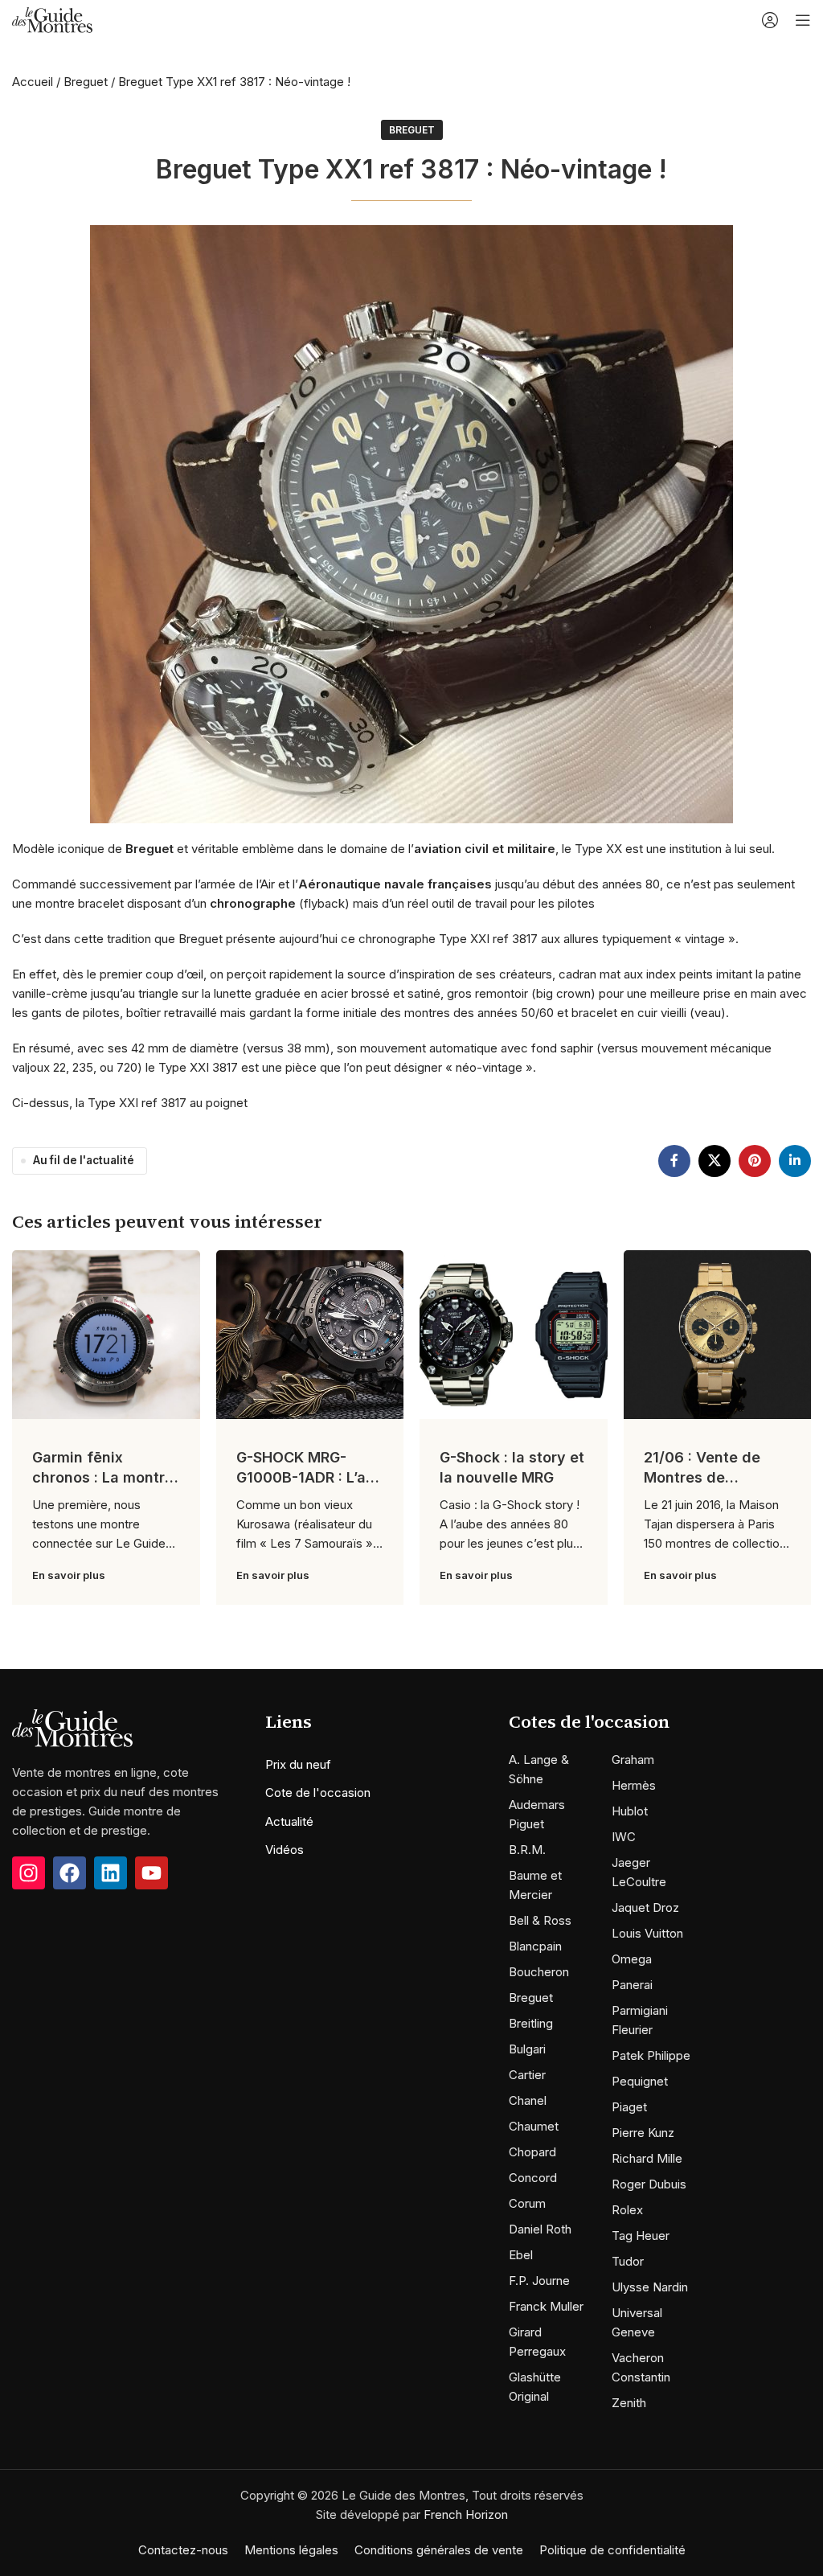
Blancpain (535, 1946)
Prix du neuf (298, 1764)
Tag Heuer (641, 2236)
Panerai (632, 1985)
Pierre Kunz (643, 2133)
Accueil (33, 82)
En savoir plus (69, 1575)
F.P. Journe (539, 2281)
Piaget (629, 2107)
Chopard (532, 2152)
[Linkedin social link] (795, 1161)
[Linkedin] (111, 1873)
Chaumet (534, 2126)
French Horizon (466, 2514)
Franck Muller (546, 2306)
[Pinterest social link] (755, 1161)
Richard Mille (647, 2158)
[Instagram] (29, 1873)
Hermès (634, 1785)
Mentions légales (291, 2550)
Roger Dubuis (649, 2184)
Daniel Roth (540, 2229)
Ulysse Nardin (650, 2287)
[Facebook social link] (674, 1161)
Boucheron (539, 1972)
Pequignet (640, 2081)
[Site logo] (52, 19)
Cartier (527, 2075)
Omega (632, 1959)
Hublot (630, 1811)
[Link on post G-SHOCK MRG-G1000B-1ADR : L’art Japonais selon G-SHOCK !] (310, 1335)
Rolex (627, 2210)
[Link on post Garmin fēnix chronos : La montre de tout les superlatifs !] (106, 1335)
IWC (624, 1837)
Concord (533, 2178)
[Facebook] (70, 1873)
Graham (633, 1760)
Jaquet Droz (645, 1907)
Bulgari (527, 2049)
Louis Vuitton (647, 1933)
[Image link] (72, 1727)
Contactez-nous (183, 2550)
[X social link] (714, 1161)
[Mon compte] (770, 20)
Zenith (629, 2403)
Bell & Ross (540, 1920)
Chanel (528, 2100)
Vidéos (285, 1850)
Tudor (628, 2261)
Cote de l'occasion (318, 1793)
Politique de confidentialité (612, 2550)
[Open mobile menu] (803, 20)
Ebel (521, 2255)
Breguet (86, 82)
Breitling (531, 2023)
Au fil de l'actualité (84, 1160)
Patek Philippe (651, 2055)
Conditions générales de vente (439, 2550)
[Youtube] (151, 1873)
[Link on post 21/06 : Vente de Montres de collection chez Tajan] (718, 1335)
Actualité (289, 1821)
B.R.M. (527, 1850)
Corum (527, 2203)
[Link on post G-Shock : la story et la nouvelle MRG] (514, 1335)
